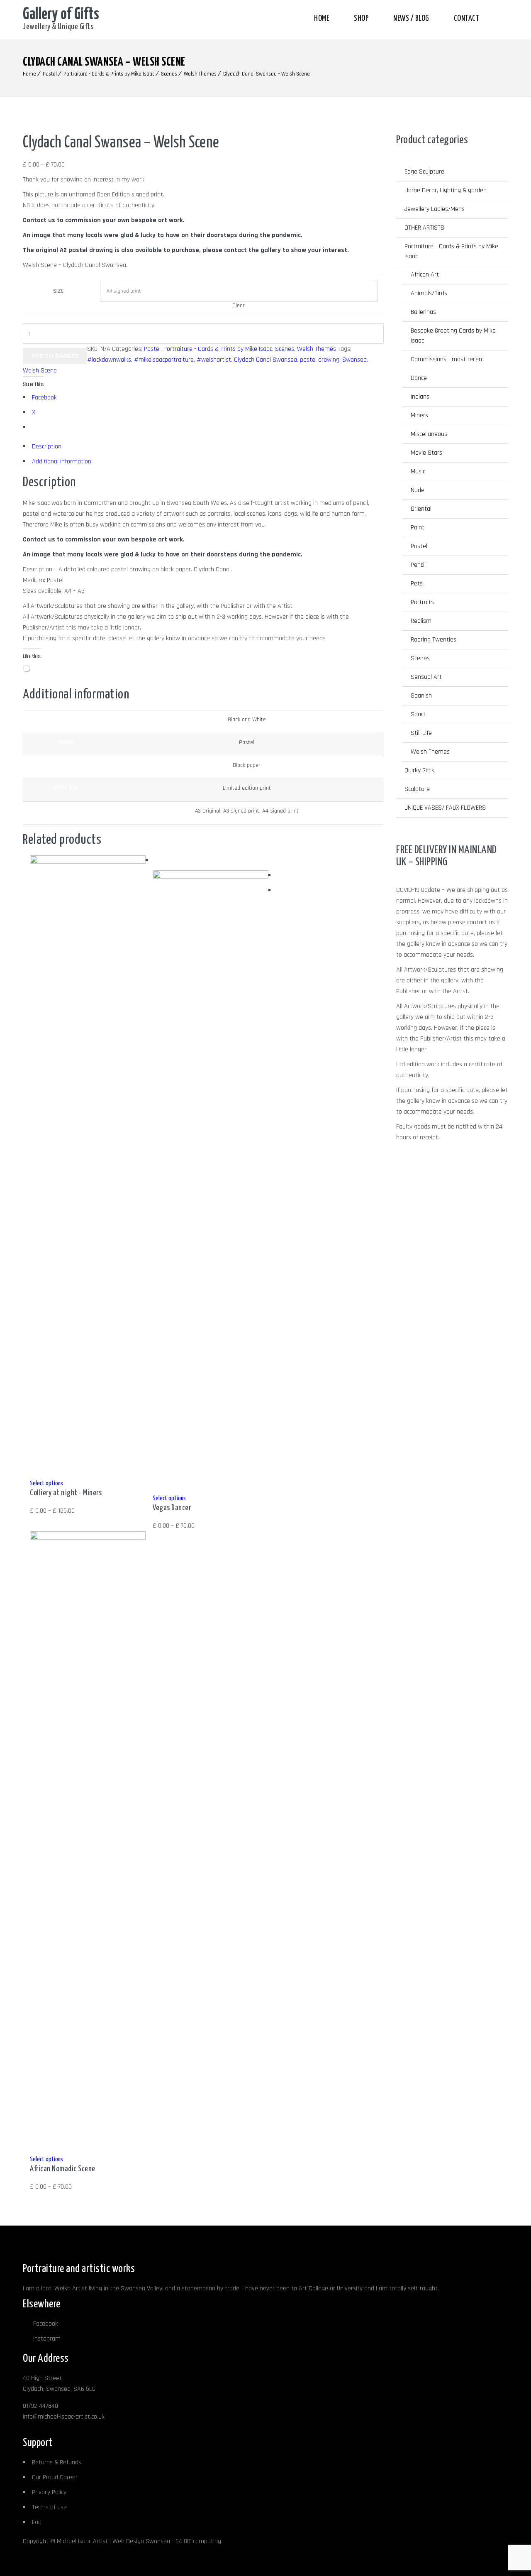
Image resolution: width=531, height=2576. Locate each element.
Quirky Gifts (419, 770)
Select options (46, 1483)
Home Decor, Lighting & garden (446, 190)
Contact (467, 18)
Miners (419, 415)
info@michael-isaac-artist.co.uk (64, 2417)
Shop (361, 18)
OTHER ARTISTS (424, 228)
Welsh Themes (200, 74)
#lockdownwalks (109, 360)
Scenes (169, 74)
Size (58, 291)
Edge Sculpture (424, 172)
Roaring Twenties (434, 640)
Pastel (50, 74)
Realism (421, 621)
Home (322, 18)
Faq (37, 2522)
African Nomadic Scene (63, 2169)
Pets (417, 584)
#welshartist (214, 360)
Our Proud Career (55, 2477)
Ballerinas (423, 312)
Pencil (418, 565)
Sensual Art (426, 677)
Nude (418, 490)
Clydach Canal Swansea (265, 360)
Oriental (421, 509)
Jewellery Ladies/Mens (435, 209)
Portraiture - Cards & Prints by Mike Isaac (109, 74)
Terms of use (49, 2507)
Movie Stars (426, 453)
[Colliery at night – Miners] (88, 862)
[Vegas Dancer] (210, 877)
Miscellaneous (429, 434)
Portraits (422, 602)
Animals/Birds (429, 293)
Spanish (421, 696)
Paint (418, 528)
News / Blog (411, 18)
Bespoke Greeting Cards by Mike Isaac (453, 336)
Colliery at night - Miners (66, 1493)
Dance (419, 378)
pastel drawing (320, 360)
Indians (420, 397)
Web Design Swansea (141, 2541)
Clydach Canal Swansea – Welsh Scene (267, 74)
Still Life (421, 733)
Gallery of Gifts (61, 15)
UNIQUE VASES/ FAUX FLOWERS (445, 808)
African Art (425, 275)
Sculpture (417, 789)
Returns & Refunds (57, 2462)
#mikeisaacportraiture (164, 360)
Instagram (47, 2339)
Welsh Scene (40, 371)
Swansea (354, 360)
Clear (239, 306)
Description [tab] (47, 447)
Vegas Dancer (172, 1508)
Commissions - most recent (448, 359)
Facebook (46, 2324)
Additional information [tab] (62, 462)
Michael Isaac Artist (82, 2541)
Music (418, 471)
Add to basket (55, 356)
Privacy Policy (49, 2492)
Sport (418, 714)
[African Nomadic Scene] (88, 1538)
